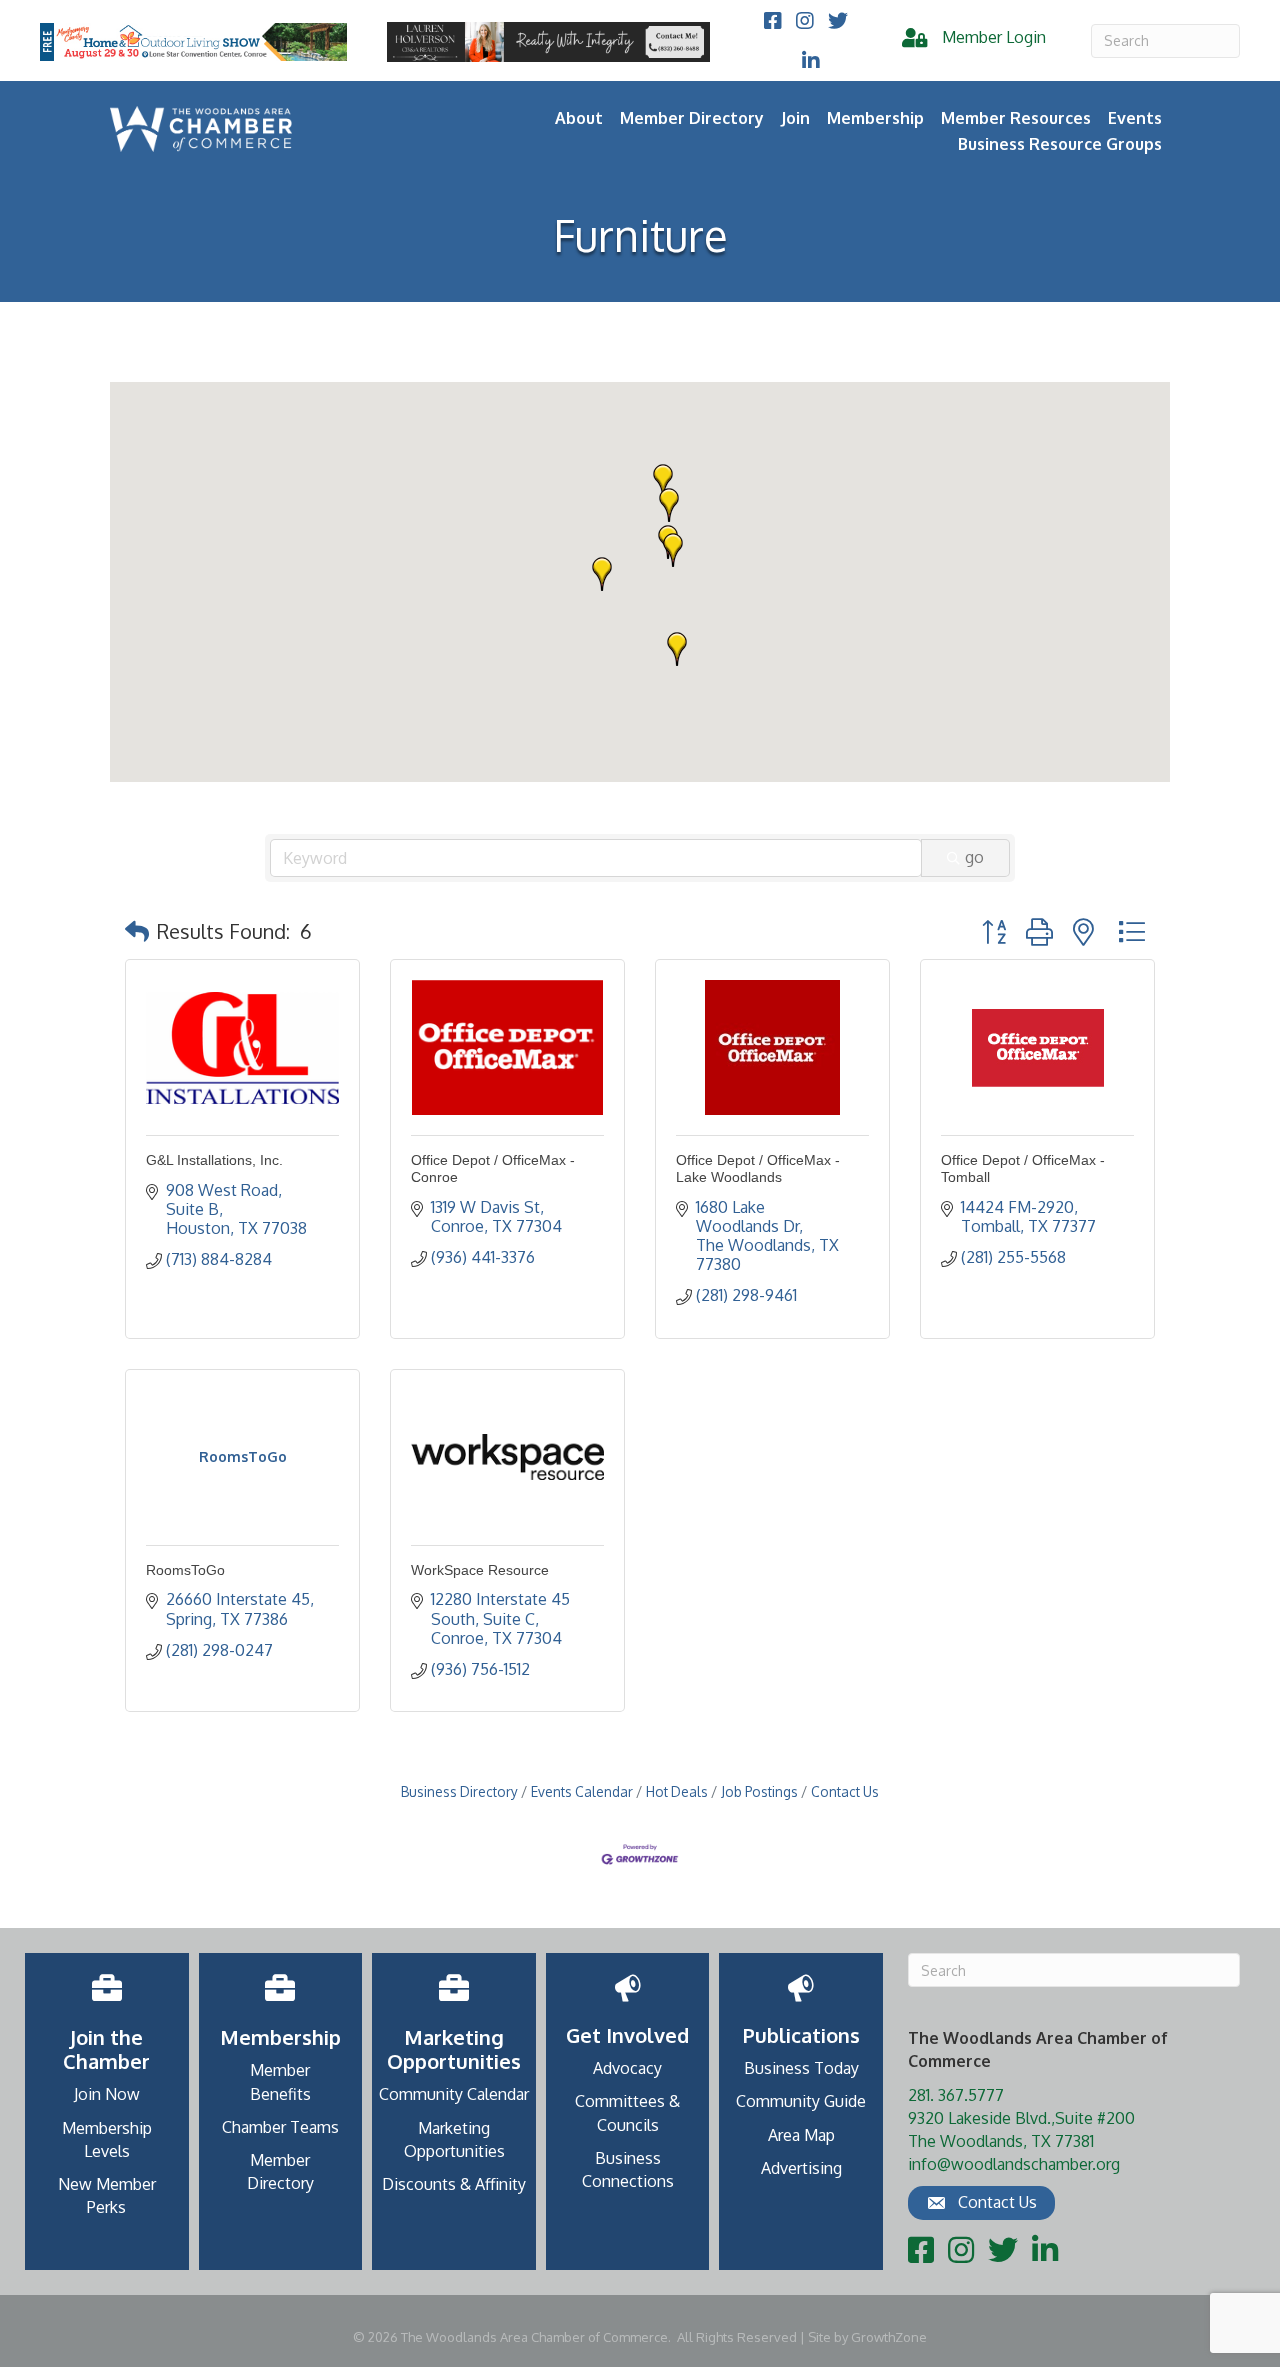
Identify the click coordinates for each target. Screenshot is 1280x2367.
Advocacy (627, 2068)
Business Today (801, 2068)
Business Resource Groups (1060, 144)
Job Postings (759, 1791)
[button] (669, 505)
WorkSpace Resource (480, 1570)
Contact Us (845, 1791)
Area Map (801, 2135)
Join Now (107, 2094)
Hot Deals (677, 1791)
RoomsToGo (185, 1570)
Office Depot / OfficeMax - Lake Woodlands (758, 1168)
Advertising (801, 2168)
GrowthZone (889, 2337)
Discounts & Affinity (454, 2184)
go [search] (974, 857)
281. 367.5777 (956, 2095)
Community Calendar (454, 2094)
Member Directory (692, 118)
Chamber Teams (280, 2127)
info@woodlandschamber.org (1014, 2164)
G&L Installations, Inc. (214, 1160)
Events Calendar (582, 1791)
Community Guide (801, 2101)
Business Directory (459, 1791)
